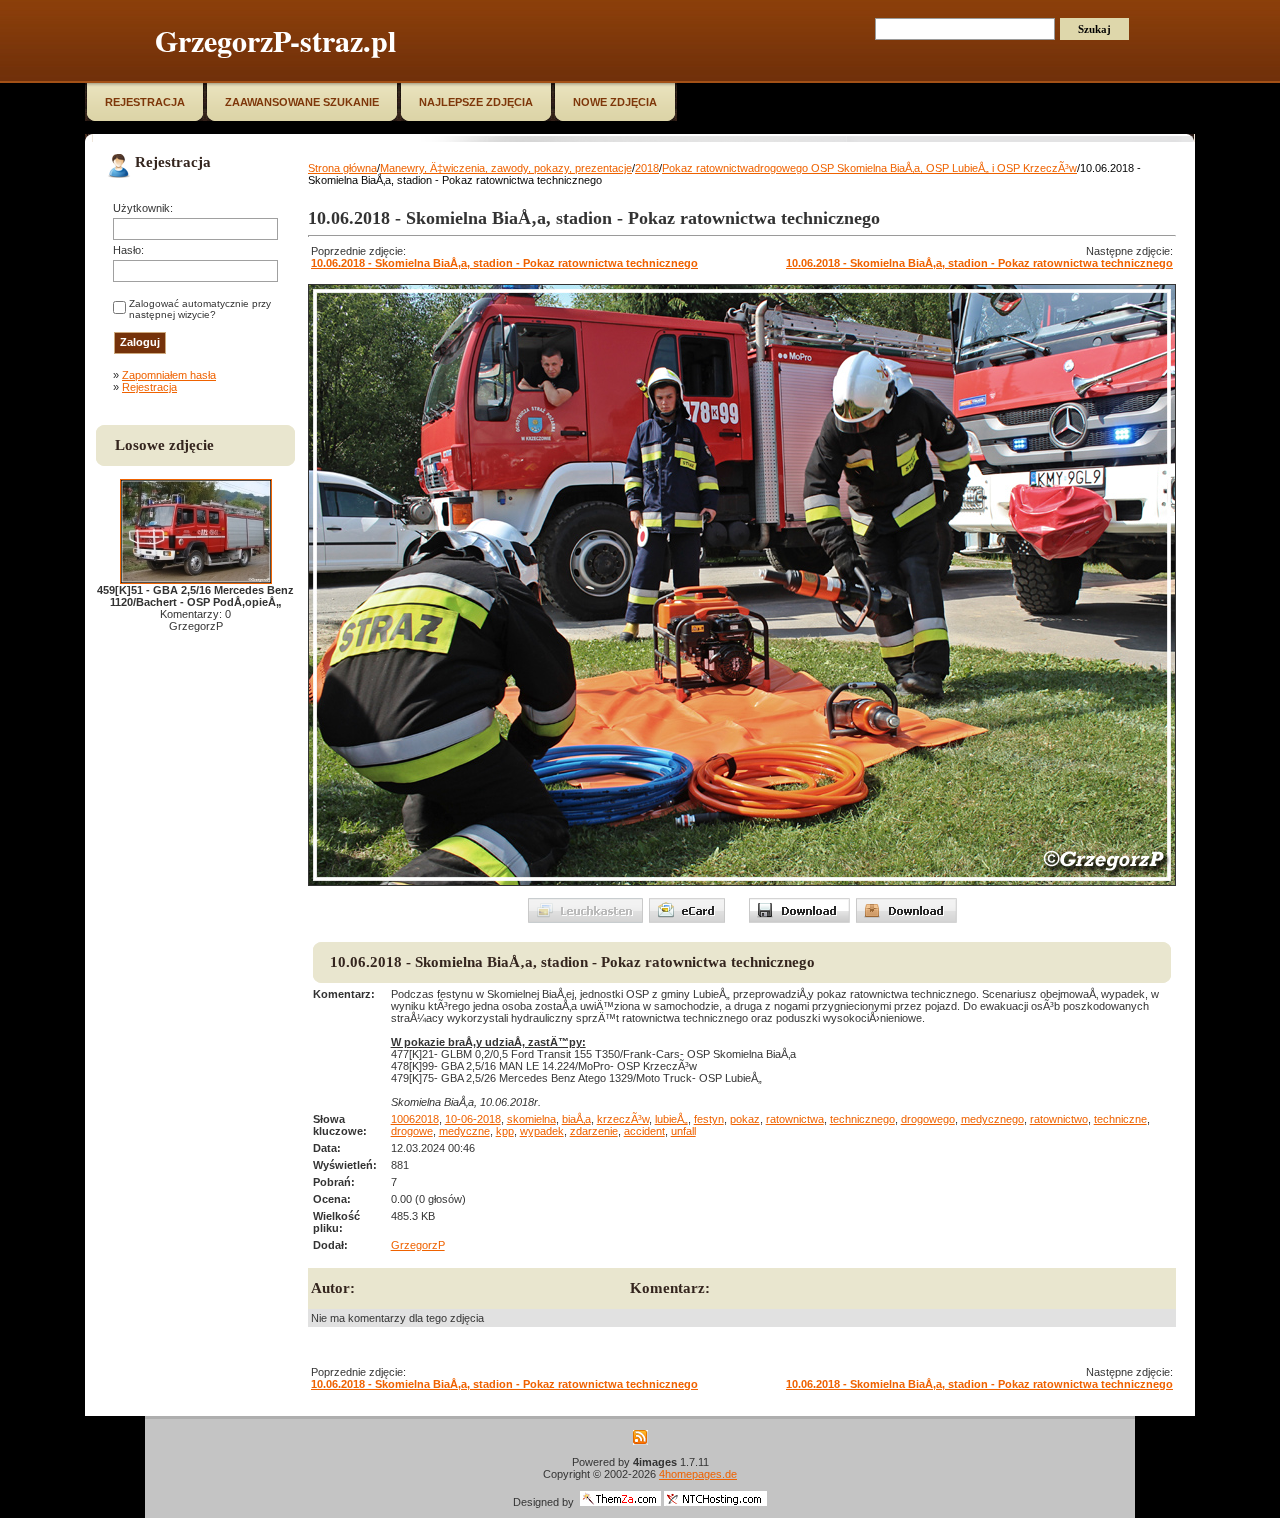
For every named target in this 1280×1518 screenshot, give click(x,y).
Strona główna (342, 168)
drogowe (412, 1131)
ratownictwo (1059, 1119)
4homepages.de (698, 1474)
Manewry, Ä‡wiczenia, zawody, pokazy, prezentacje (506, 168)
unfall (683, 1131)
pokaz (745, 1119)
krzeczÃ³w (623, 1119)
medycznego (992, 1119)
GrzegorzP (418, 1245)
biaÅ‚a (576, 1119)
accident (644, 1131)
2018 (647, 168)
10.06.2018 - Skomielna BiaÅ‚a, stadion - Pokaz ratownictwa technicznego (504, 263)
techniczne (1120, 1119)
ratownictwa (795, 1119)
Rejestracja (149, 387)
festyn (709, 1119)
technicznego (862, 1119)
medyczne (464, 1131)
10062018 (415, 1119)
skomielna (531, 1119)
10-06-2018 (473, 1119)
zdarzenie (594, 1131)
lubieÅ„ (671, 1119)
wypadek (542, 1131)
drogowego (928, 1119)
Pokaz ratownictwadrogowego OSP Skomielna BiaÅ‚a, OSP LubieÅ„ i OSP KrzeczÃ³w (869, 168)
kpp (505, 1131)
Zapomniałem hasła (169, 375)
